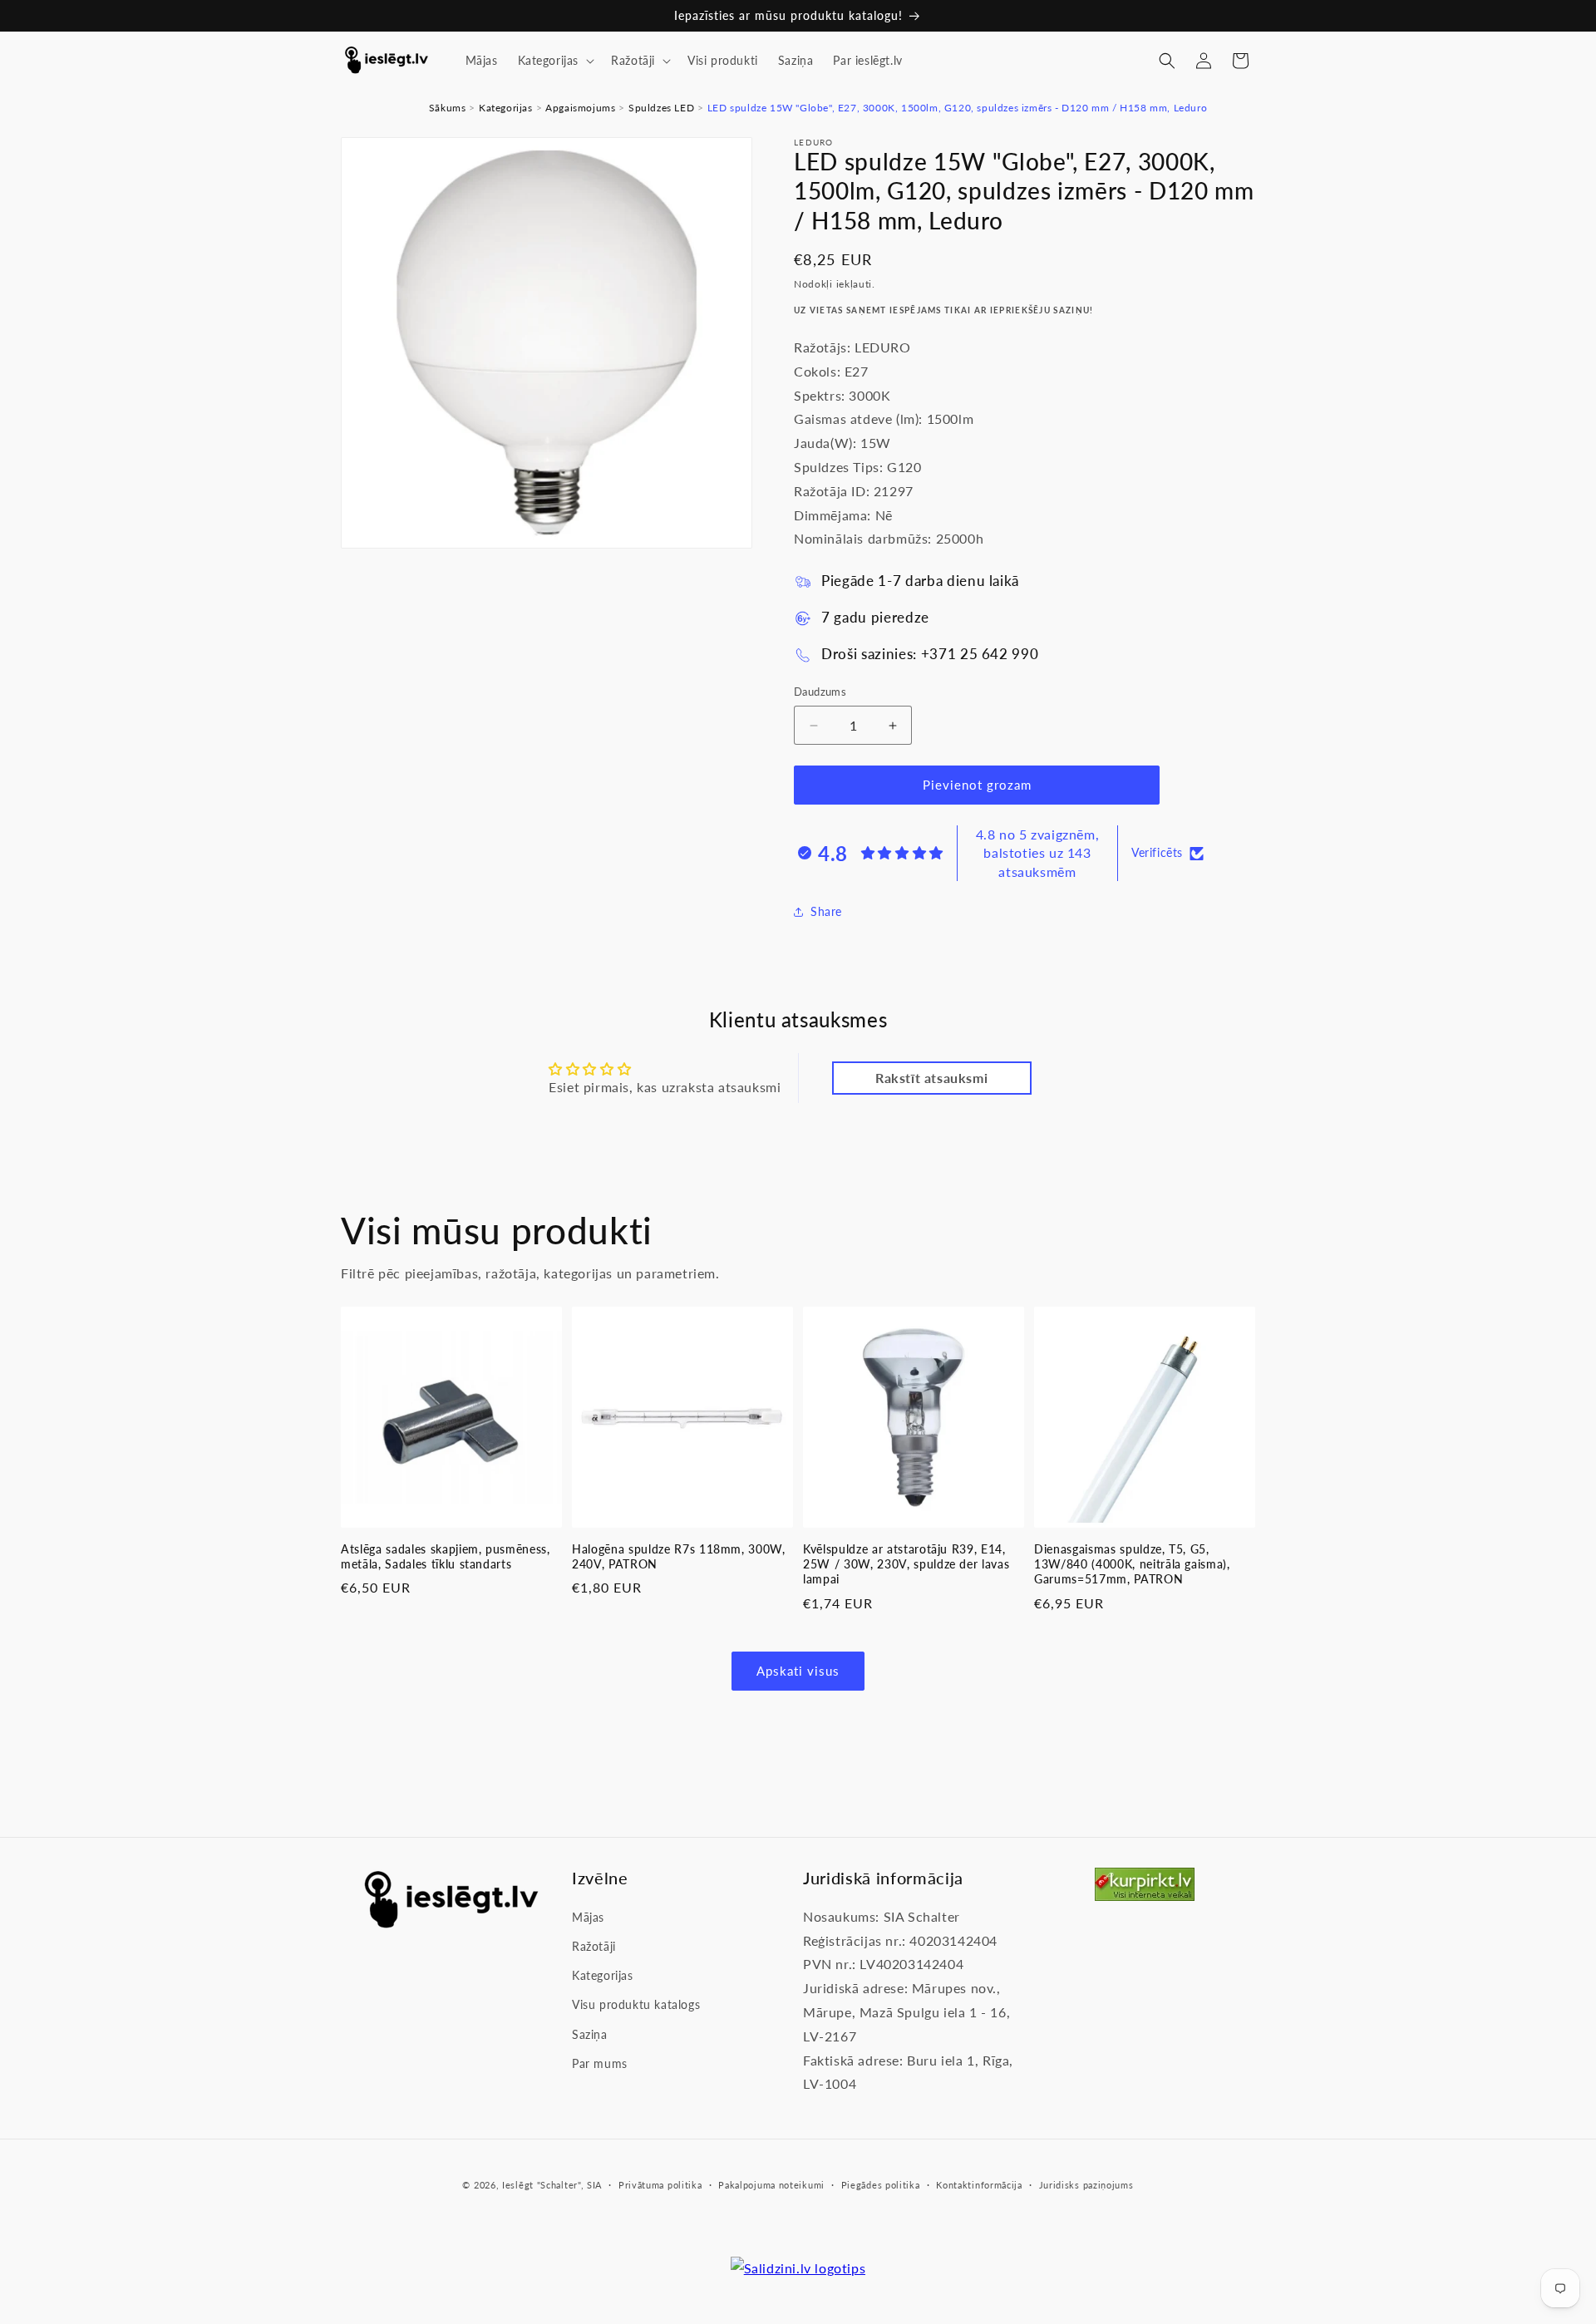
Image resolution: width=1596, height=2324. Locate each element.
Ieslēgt (518, 2185)
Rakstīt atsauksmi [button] (931, 1078)
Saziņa (590, 2034)
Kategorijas (506, 108)
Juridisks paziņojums (1086, 2185)
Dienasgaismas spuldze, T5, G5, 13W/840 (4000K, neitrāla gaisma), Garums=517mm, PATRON (1132, 1564)
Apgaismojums (580, 108)
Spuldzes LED (661, 108)
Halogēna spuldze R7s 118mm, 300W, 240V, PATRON (679, 1556)
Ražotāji (594, 1947)
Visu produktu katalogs (636, 2005)
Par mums (600, 2063)
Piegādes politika (881, 2185)
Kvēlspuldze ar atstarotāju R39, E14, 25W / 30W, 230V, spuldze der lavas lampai (906, 1564)
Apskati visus (798, 1672)
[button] (555, 61)
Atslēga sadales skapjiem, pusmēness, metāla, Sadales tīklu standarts (446, 1556)
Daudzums (820, 692)
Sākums (448, 108)
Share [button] (826, 912)
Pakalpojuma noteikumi (771, 2185)
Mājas (588, 1917)
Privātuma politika (660, 2185)
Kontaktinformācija (979, 2185)
